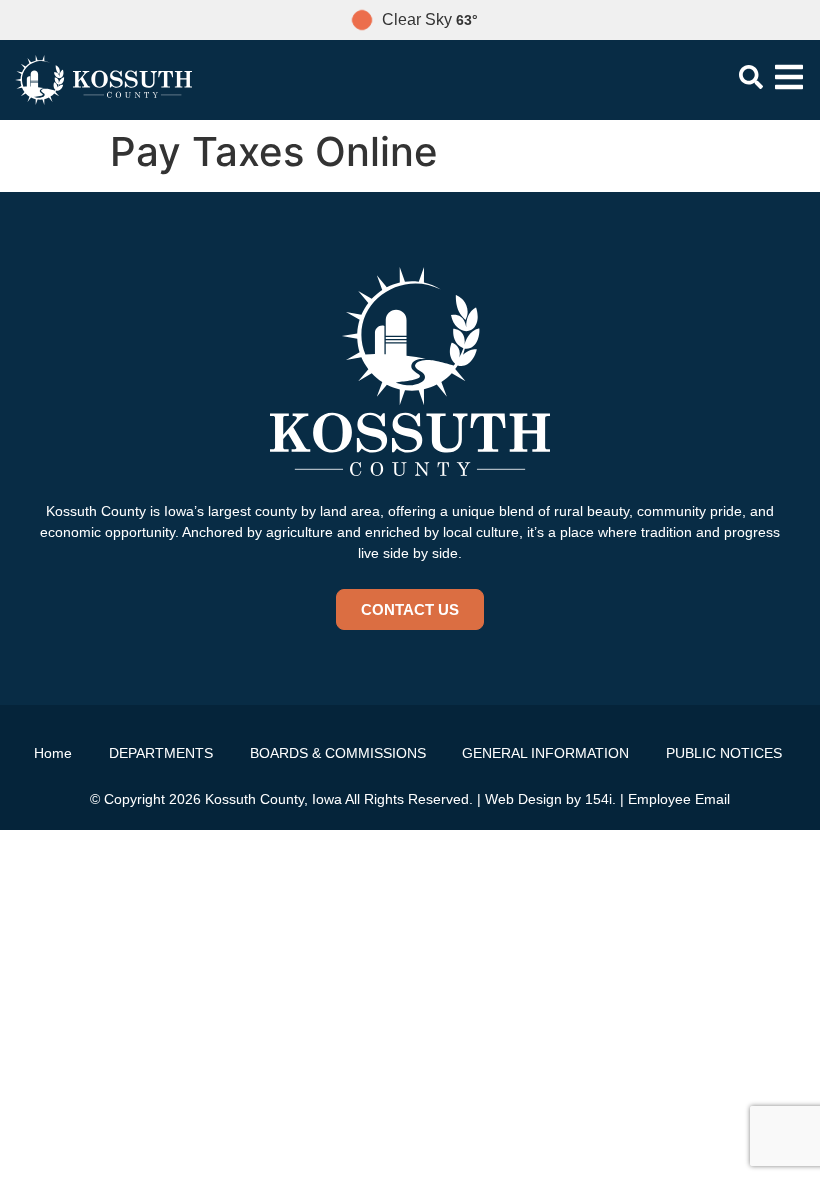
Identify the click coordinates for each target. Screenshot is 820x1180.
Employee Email (679, 799)
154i (598, 799)
